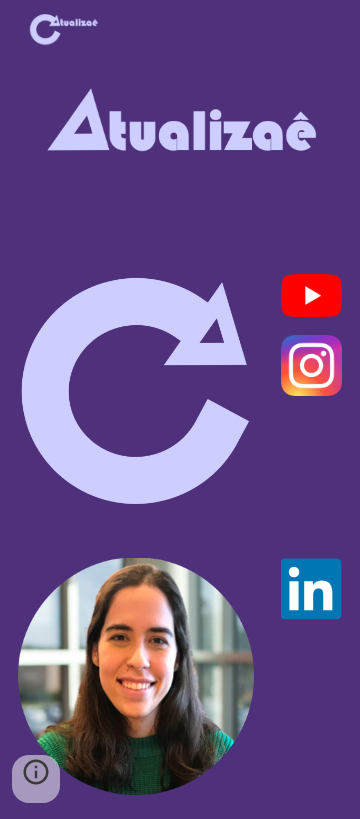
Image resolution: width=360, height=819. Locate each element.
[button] (36, 779)
